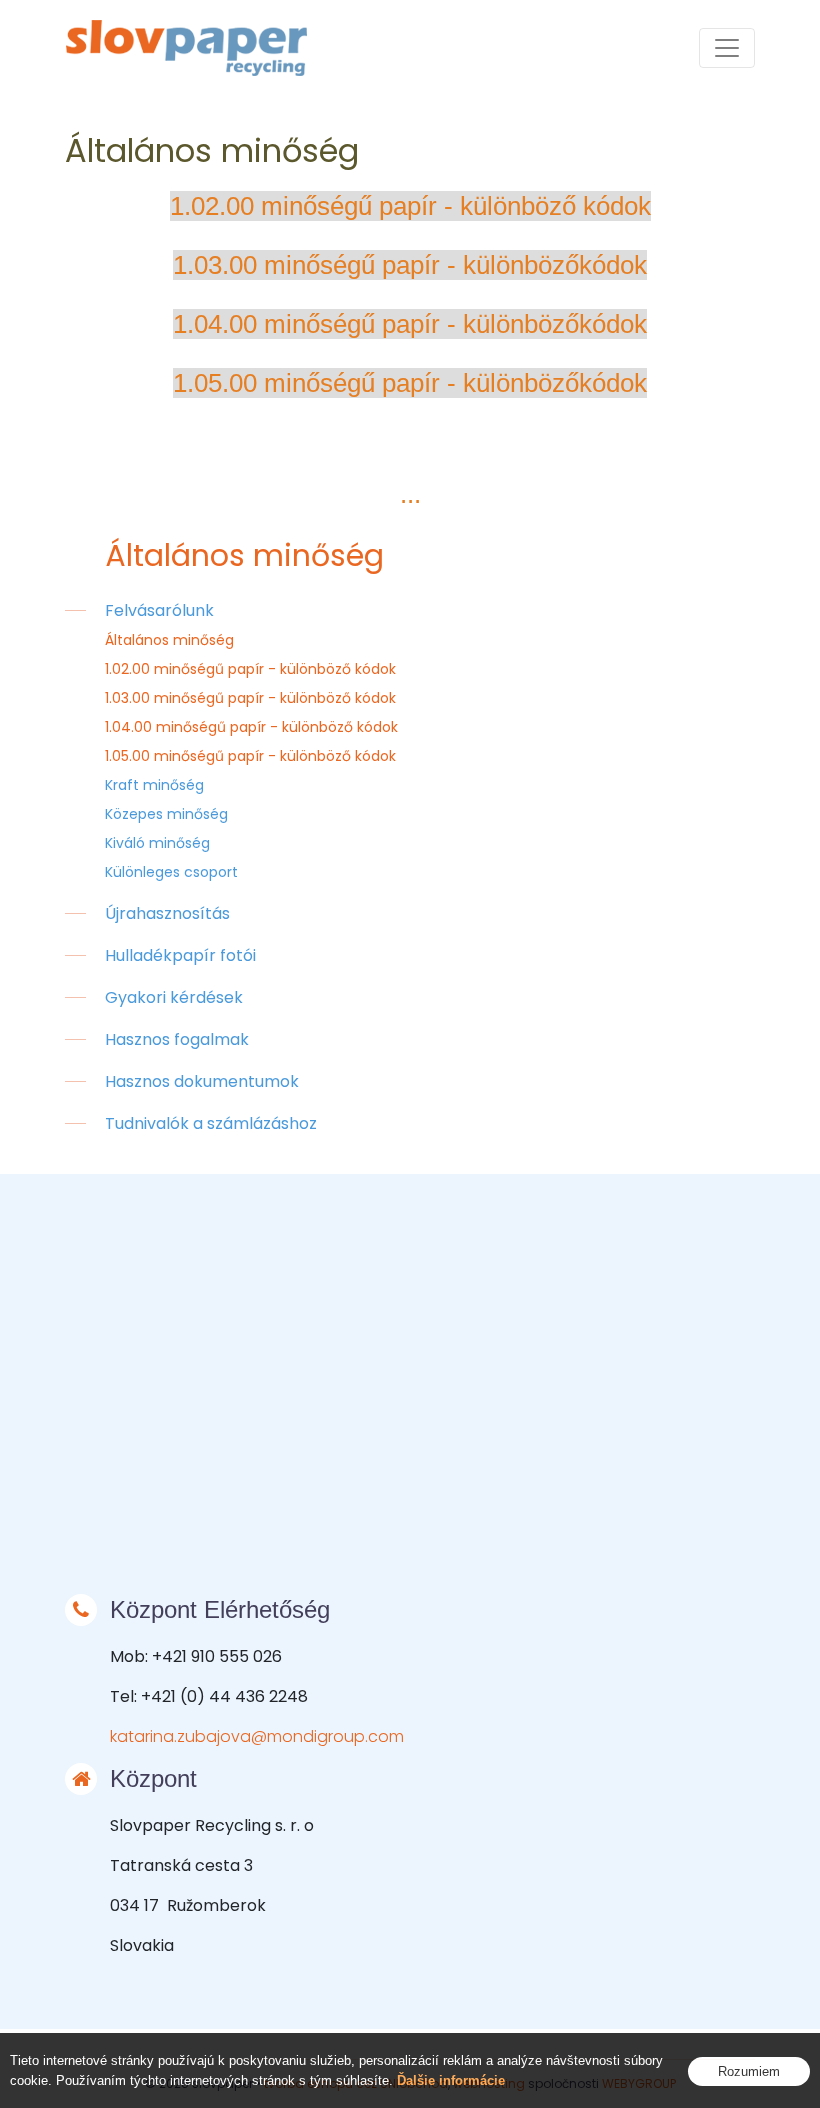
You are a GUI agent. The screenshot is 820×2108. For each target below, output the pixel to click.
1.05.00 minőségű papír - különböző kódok (250, 756)
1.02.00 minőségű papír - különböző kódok (250, 669)
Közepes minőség (166, 814)
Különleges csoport (171, 872)
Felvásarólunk (159, 610)
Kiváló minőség (157, 843)
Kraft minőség (154, 785)
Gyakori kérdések (174, 997)
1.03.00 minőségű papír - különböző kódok (250, 698)
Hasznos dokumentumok (202, 1081)
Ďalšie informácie (451, 2080)
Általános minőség (169, 640)
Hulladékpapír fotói (180, 955)
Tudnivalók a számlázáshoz (211, 1123)
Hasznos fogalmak (177, 1039)
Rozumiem (749, 2071)
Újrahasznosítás (167, 913)
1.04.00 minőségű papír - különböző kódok (251, 727)
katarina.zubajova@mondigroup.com (257, 1736)
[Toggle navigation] (727, 48)
